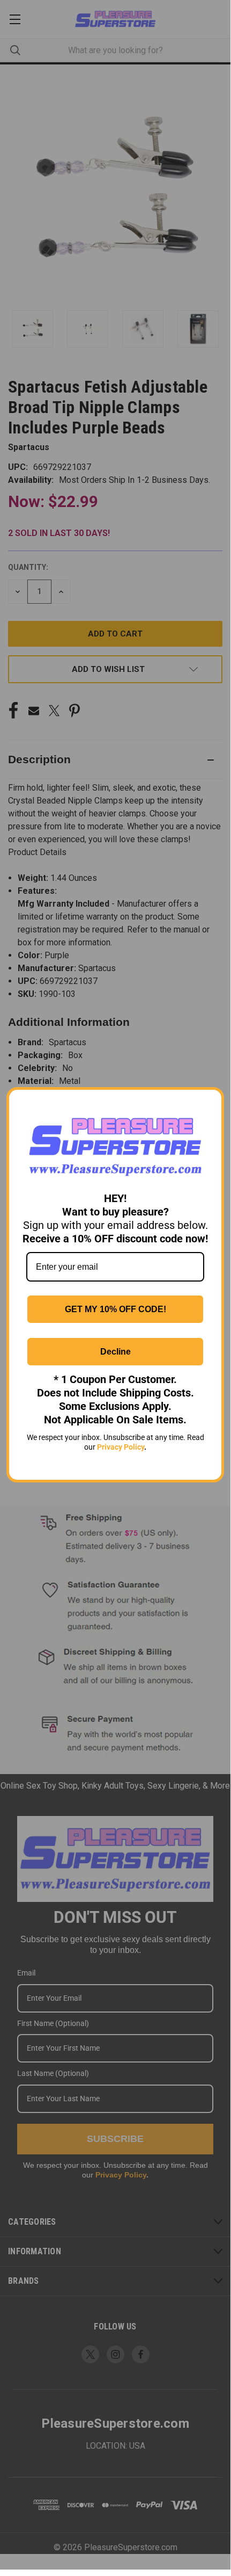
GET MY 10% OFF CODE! (115, 1309)
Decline (115, 1352)
